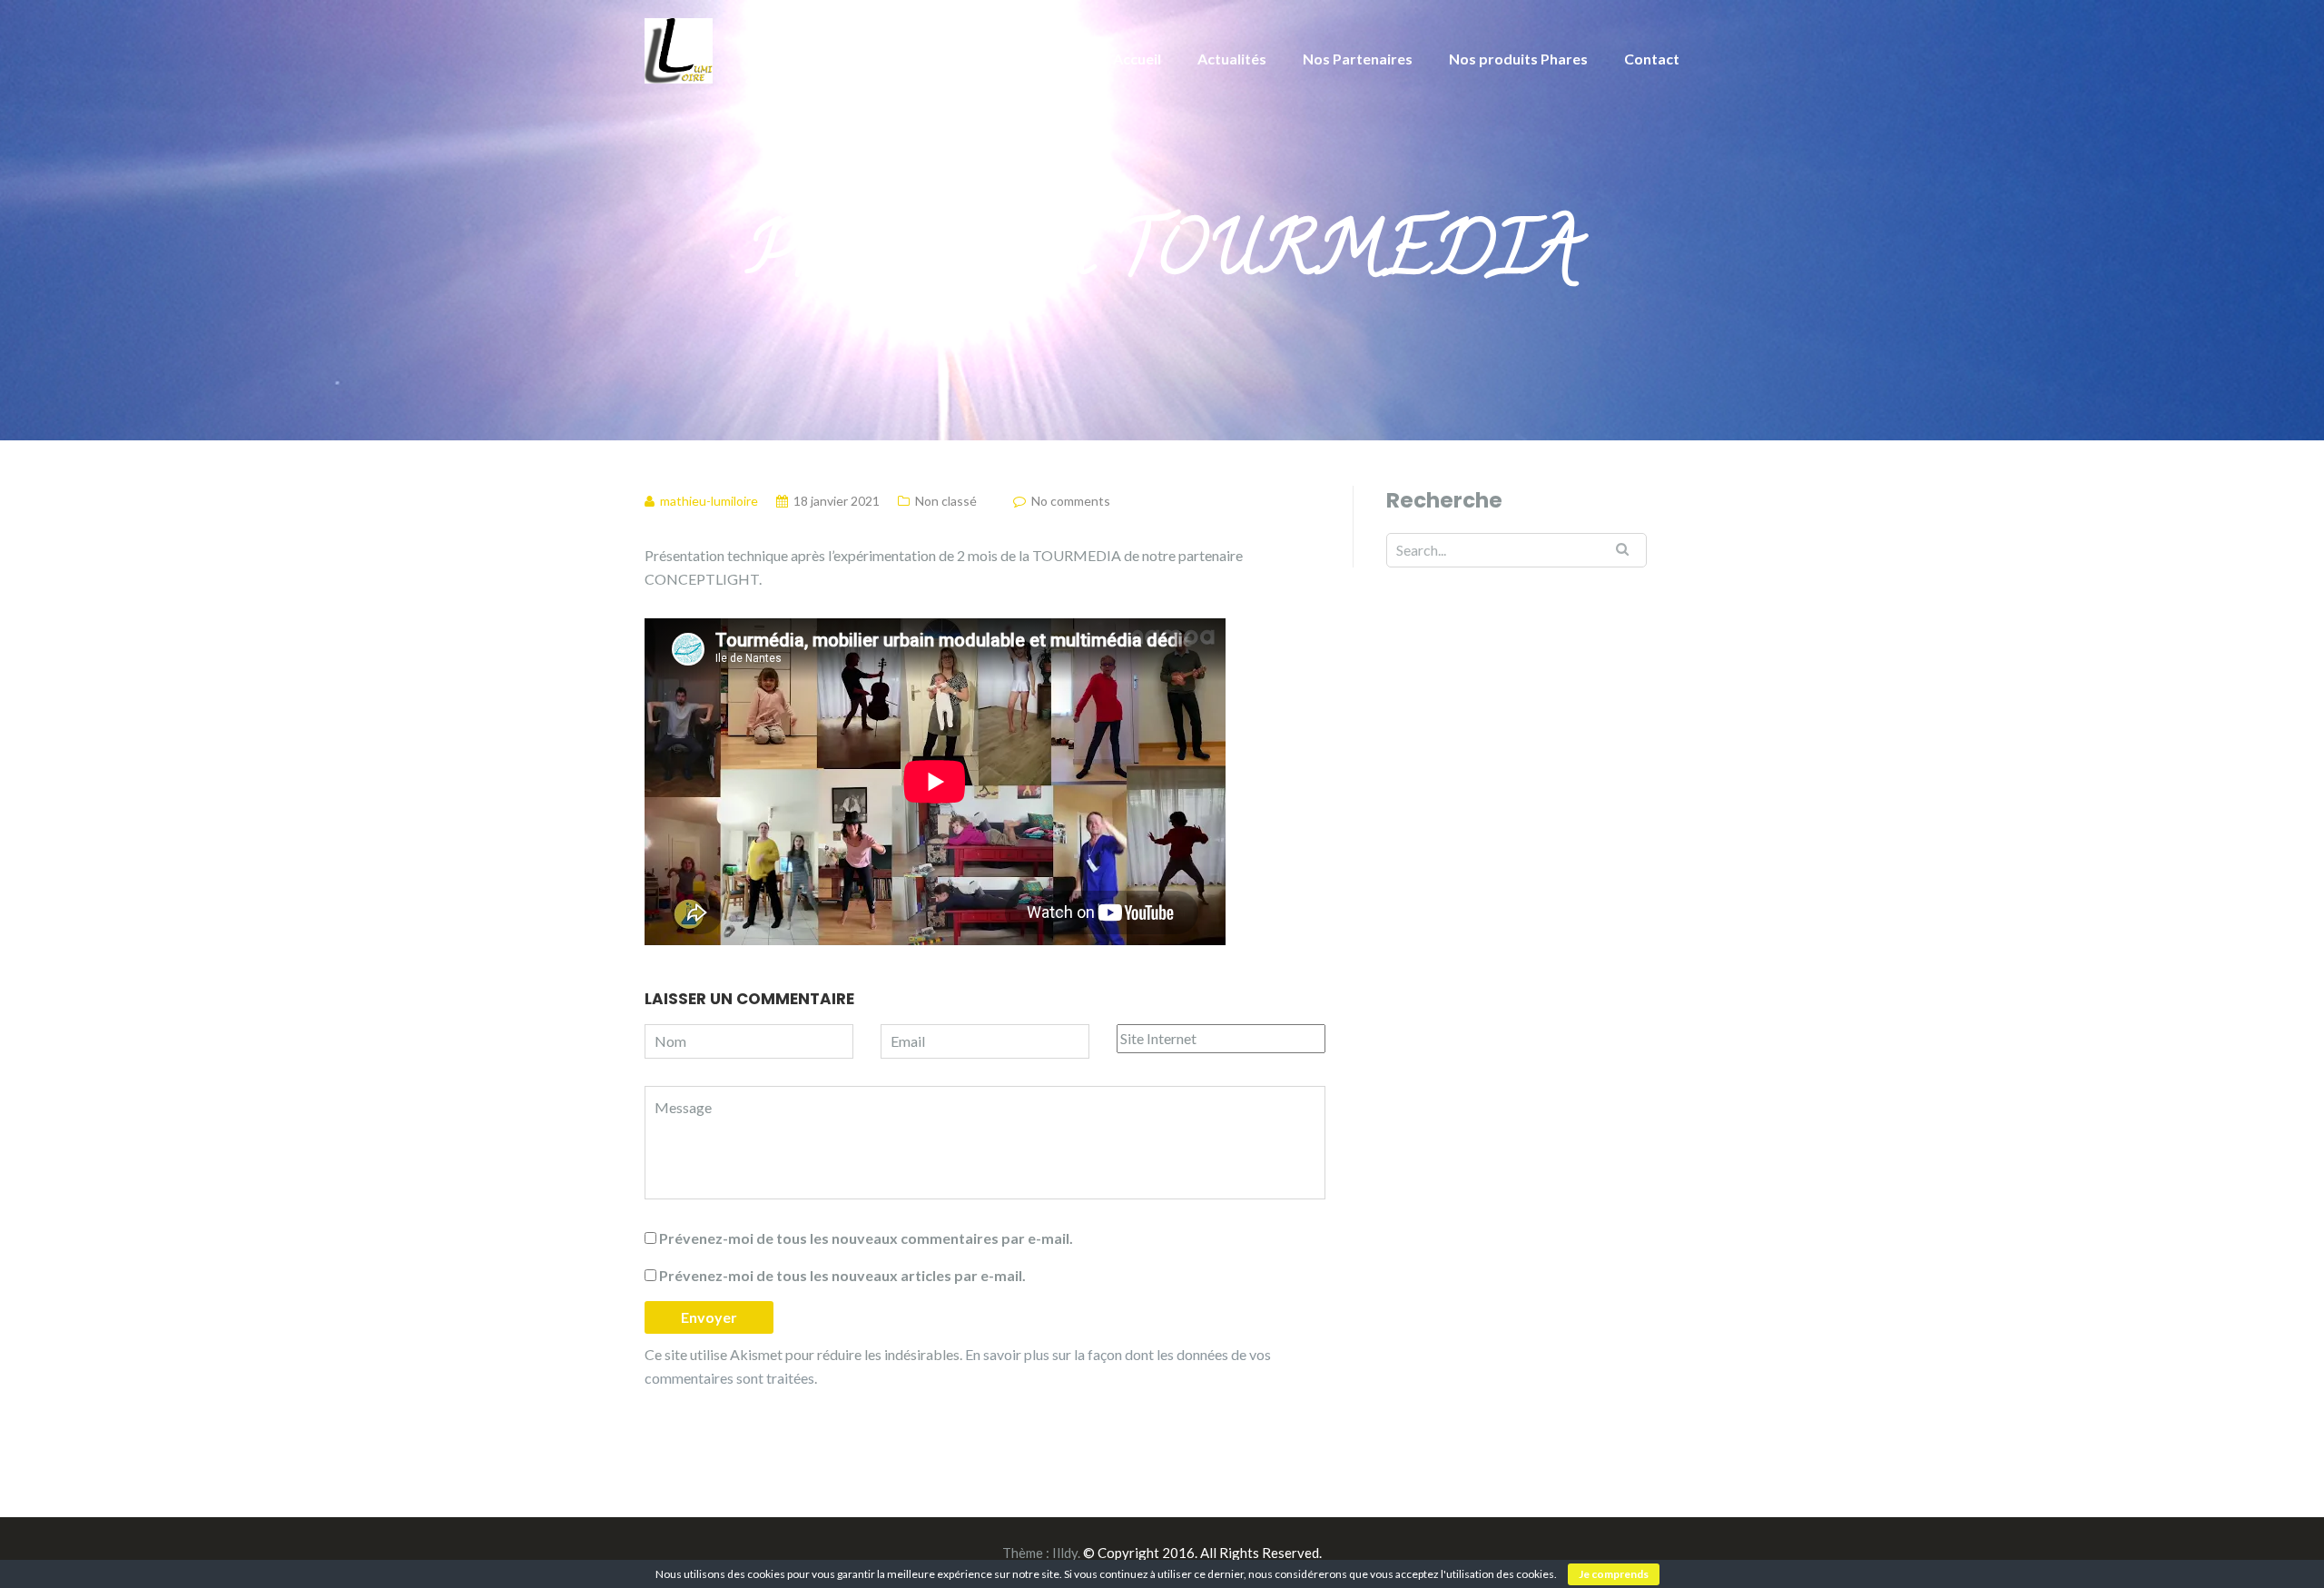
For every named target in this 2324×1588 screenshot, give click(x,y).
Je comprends (1614, 1574)
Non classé (946, 501)
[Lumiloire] (679, 49)
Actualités (1232, 59)
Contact (1652, 59)
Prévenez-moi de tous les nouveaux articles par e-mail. (842, 1275)
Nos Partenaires (1358, 59)
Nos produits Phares (1518, 59)
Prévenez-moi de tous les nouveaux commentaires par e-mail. (866, 1238)
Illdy (1065, 1553)
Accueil (1137, 59)
